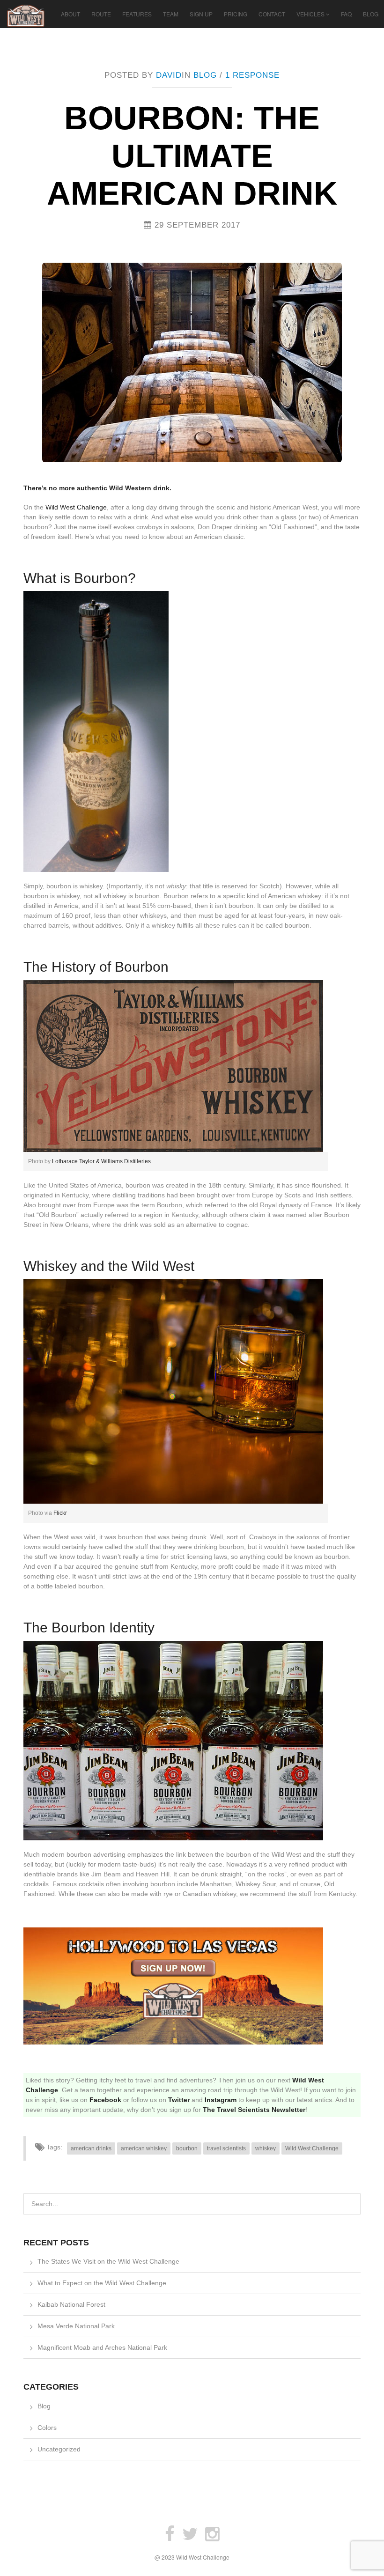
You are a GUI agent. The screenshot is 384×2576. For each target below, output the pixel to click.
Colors (47, 2428)
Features (137, 14)
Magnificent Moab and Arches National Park (102, 2347)
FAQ (346, 14)
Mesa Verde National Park (76, 2326)
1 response (252, 75)
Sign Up (201, 14)
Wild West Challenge (76, 507)
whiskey (266, 2148)
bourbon (187, 2148)
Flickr (60, 1513)
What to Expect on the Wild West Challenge (102, 2283)
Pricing (236, 14)
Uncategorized (59, 2449)
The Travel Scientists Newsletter (254, 2110)
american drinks (91, 2148)
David (169, 75)
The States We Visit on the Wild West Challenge (108, 2261)
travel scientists (226, 2148)
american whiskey (144, 2148)
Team (171, 14)
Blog (371, 14)
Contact (272, 14)
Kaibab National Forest (71, 2304)
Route (101, 14)
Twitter (179, 2100)
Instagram (221, 2100)
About (70, 14)
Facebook (105, 2100)
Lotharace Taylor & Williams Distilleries (101, 1161)
